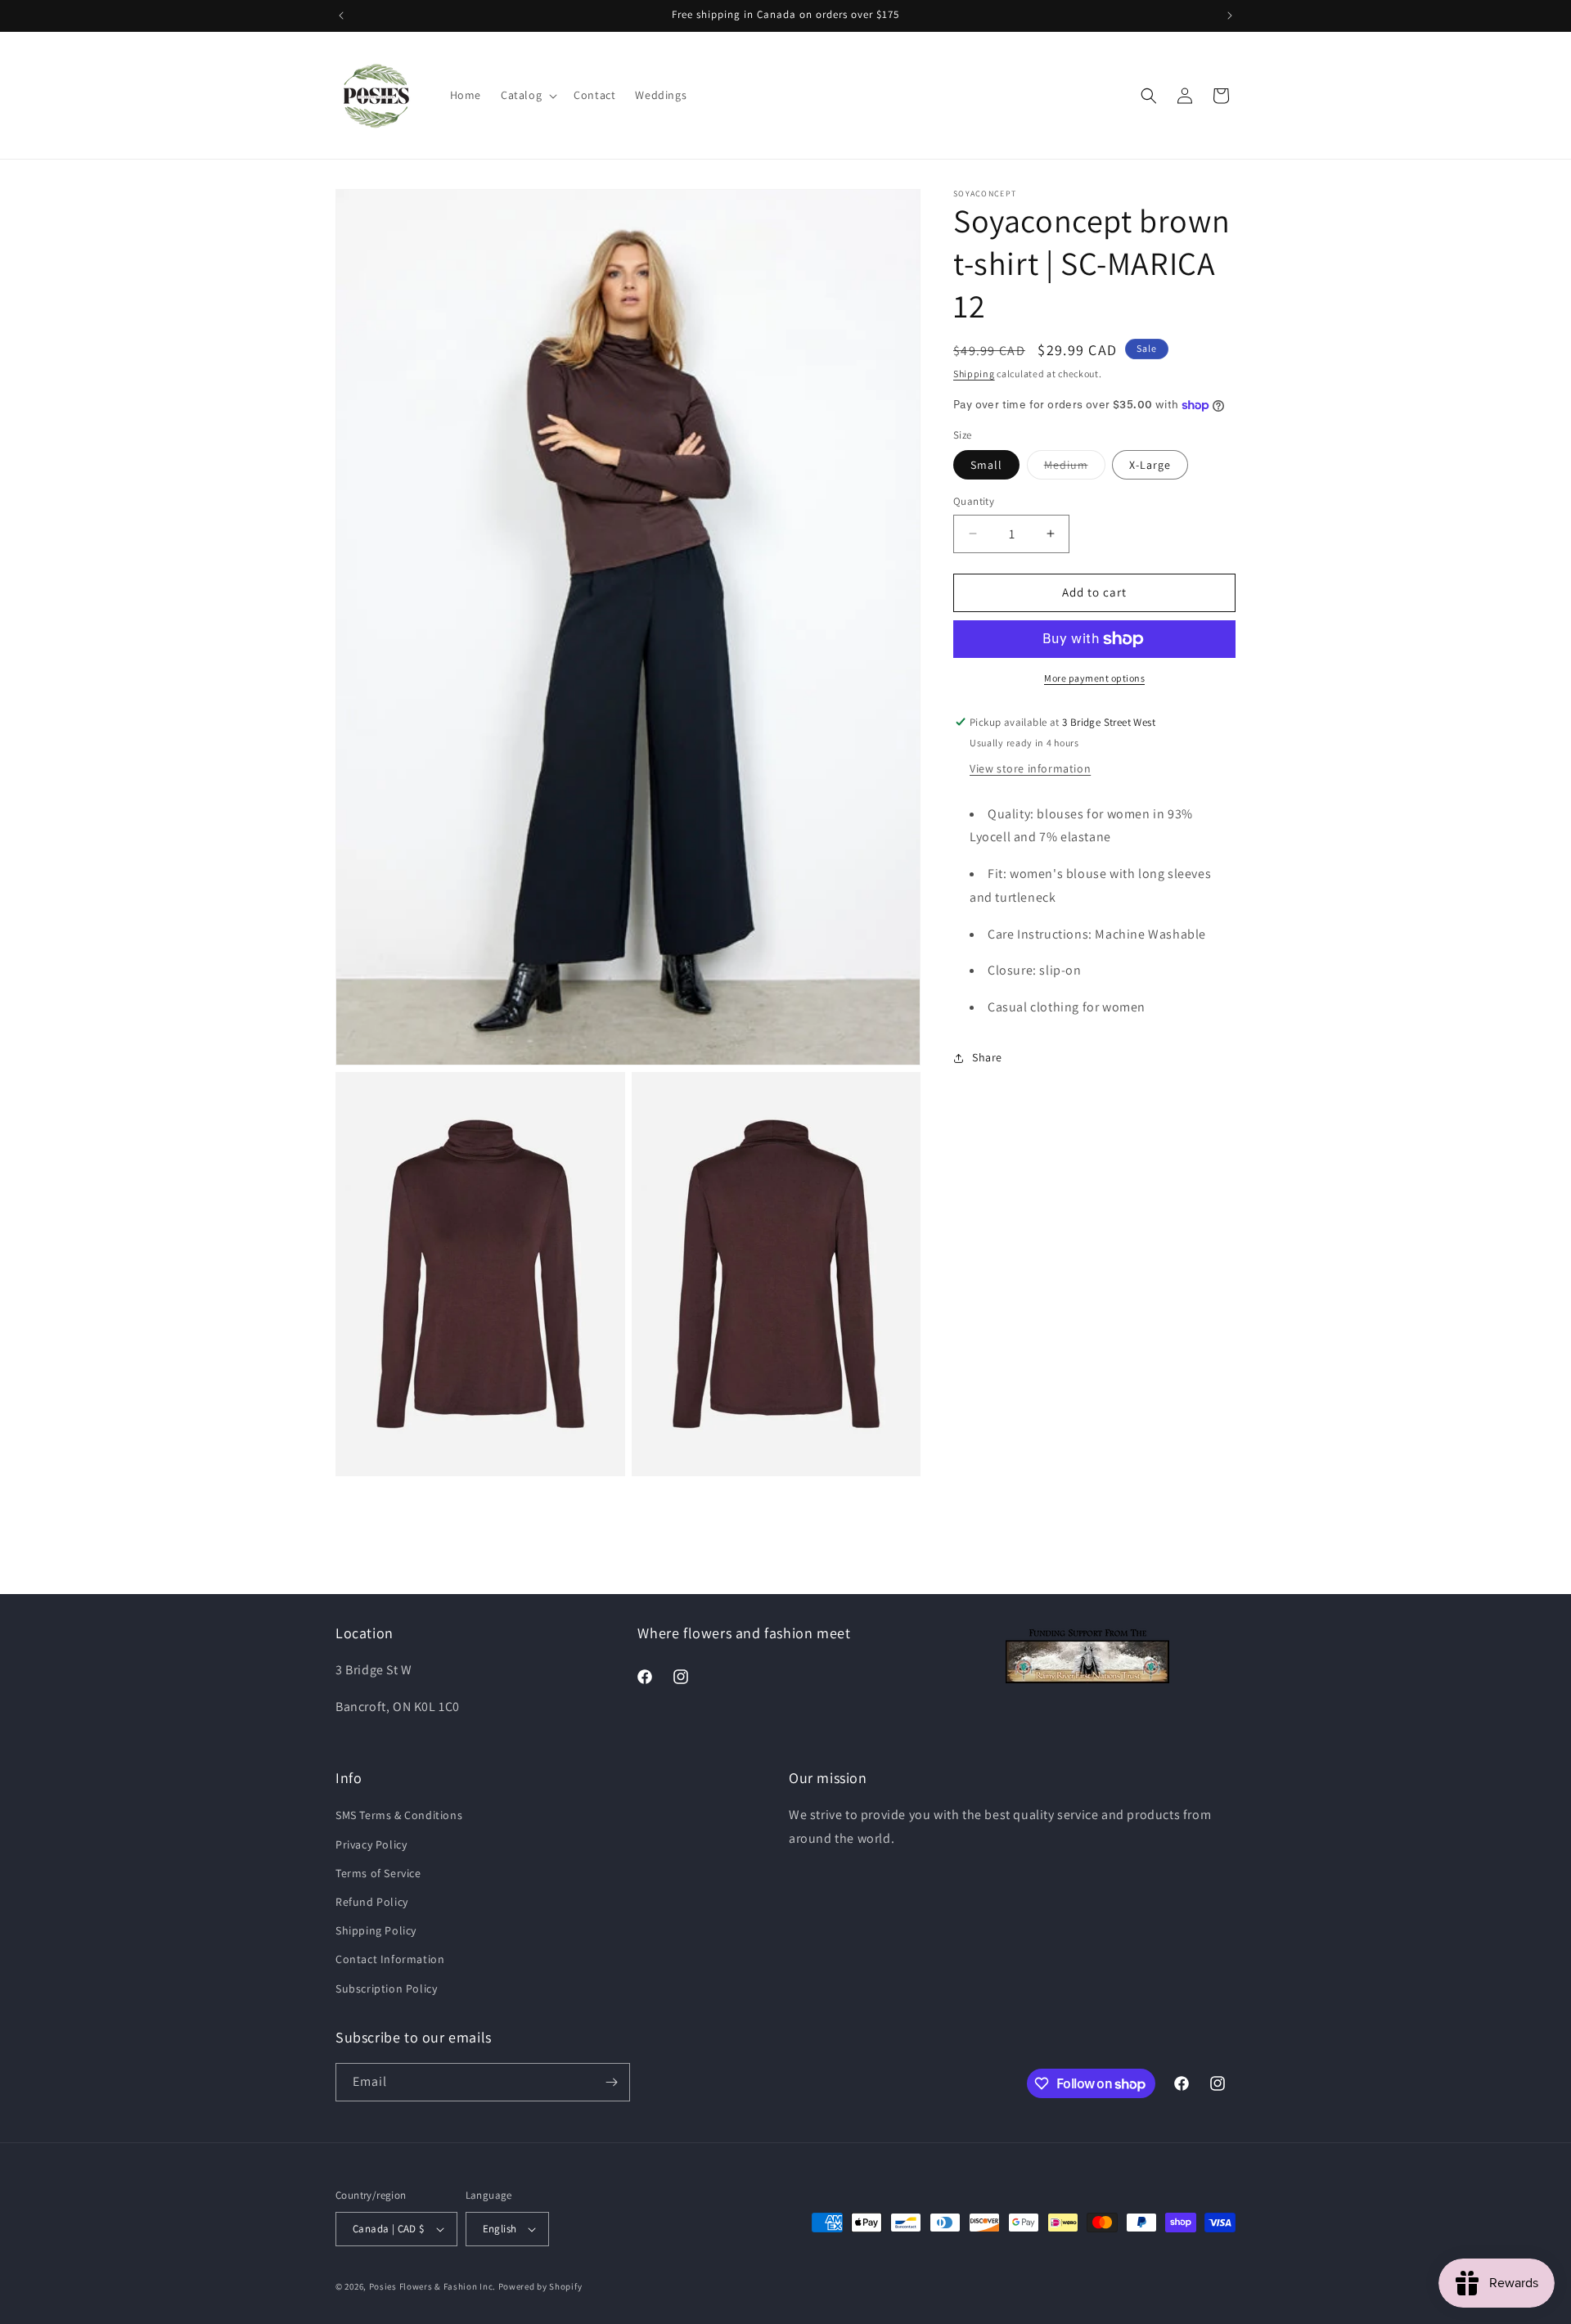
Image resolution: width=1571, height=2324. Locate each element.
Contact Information (390, 1959)
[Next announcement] (1230, 16)
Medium (1075, 468)
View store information (1030, 768)
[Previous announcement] (341, 16)
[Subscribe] (611, 2082)
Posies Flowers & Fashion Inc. (432, 2286)
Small (986, 465)
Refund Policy (372, 1902)
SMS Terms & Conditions (399, 1815)
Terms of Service (378, 1873)
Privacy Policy (371, 1844)
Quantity (974, 501)
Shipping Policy (376, 1930)
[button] (527, 95)
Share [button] (987, 1058)
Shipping (974, 374)
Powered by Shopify (540, 2286)
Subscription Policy (386, 1988)
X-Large (1150, 465)
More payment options (1094, 678)
